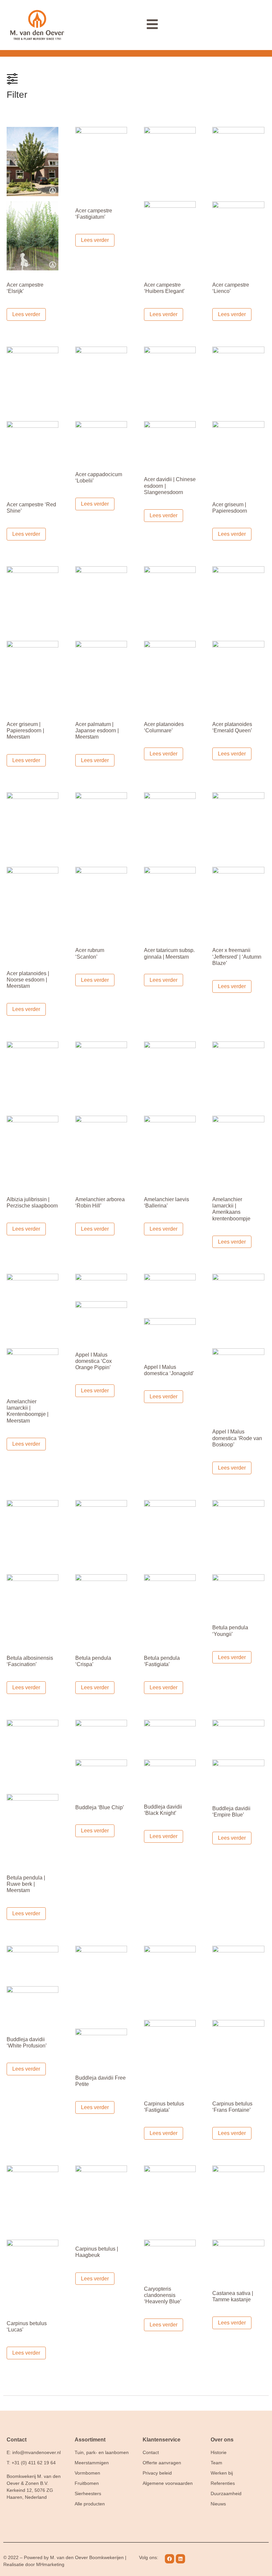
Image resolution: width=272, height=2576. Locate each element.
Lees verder (26, 314)
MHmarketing (50, 2564)
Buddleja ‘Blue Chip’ (100, 1807)
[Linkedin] (180, 2559)
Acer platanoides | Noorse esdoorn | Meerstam (28, 980)
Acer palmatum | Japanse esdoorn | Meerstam (97, 730)
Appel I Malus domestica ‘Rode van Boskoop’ (237, 1438)
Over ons (222, 2440)
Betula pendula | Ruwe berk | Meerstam (26, 1884)
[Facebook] (170, 2559)
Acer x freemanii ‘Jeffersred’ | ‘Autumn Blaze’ (237, 956)
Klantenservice (162, 2440)
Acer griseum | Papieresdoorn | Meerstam (25, 730)
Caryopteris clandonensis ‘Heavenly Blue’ (163, 2295)
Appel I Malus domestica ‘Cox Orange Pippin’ (94, 1361)
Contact (17, 2440)
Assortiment (90, 2440)
